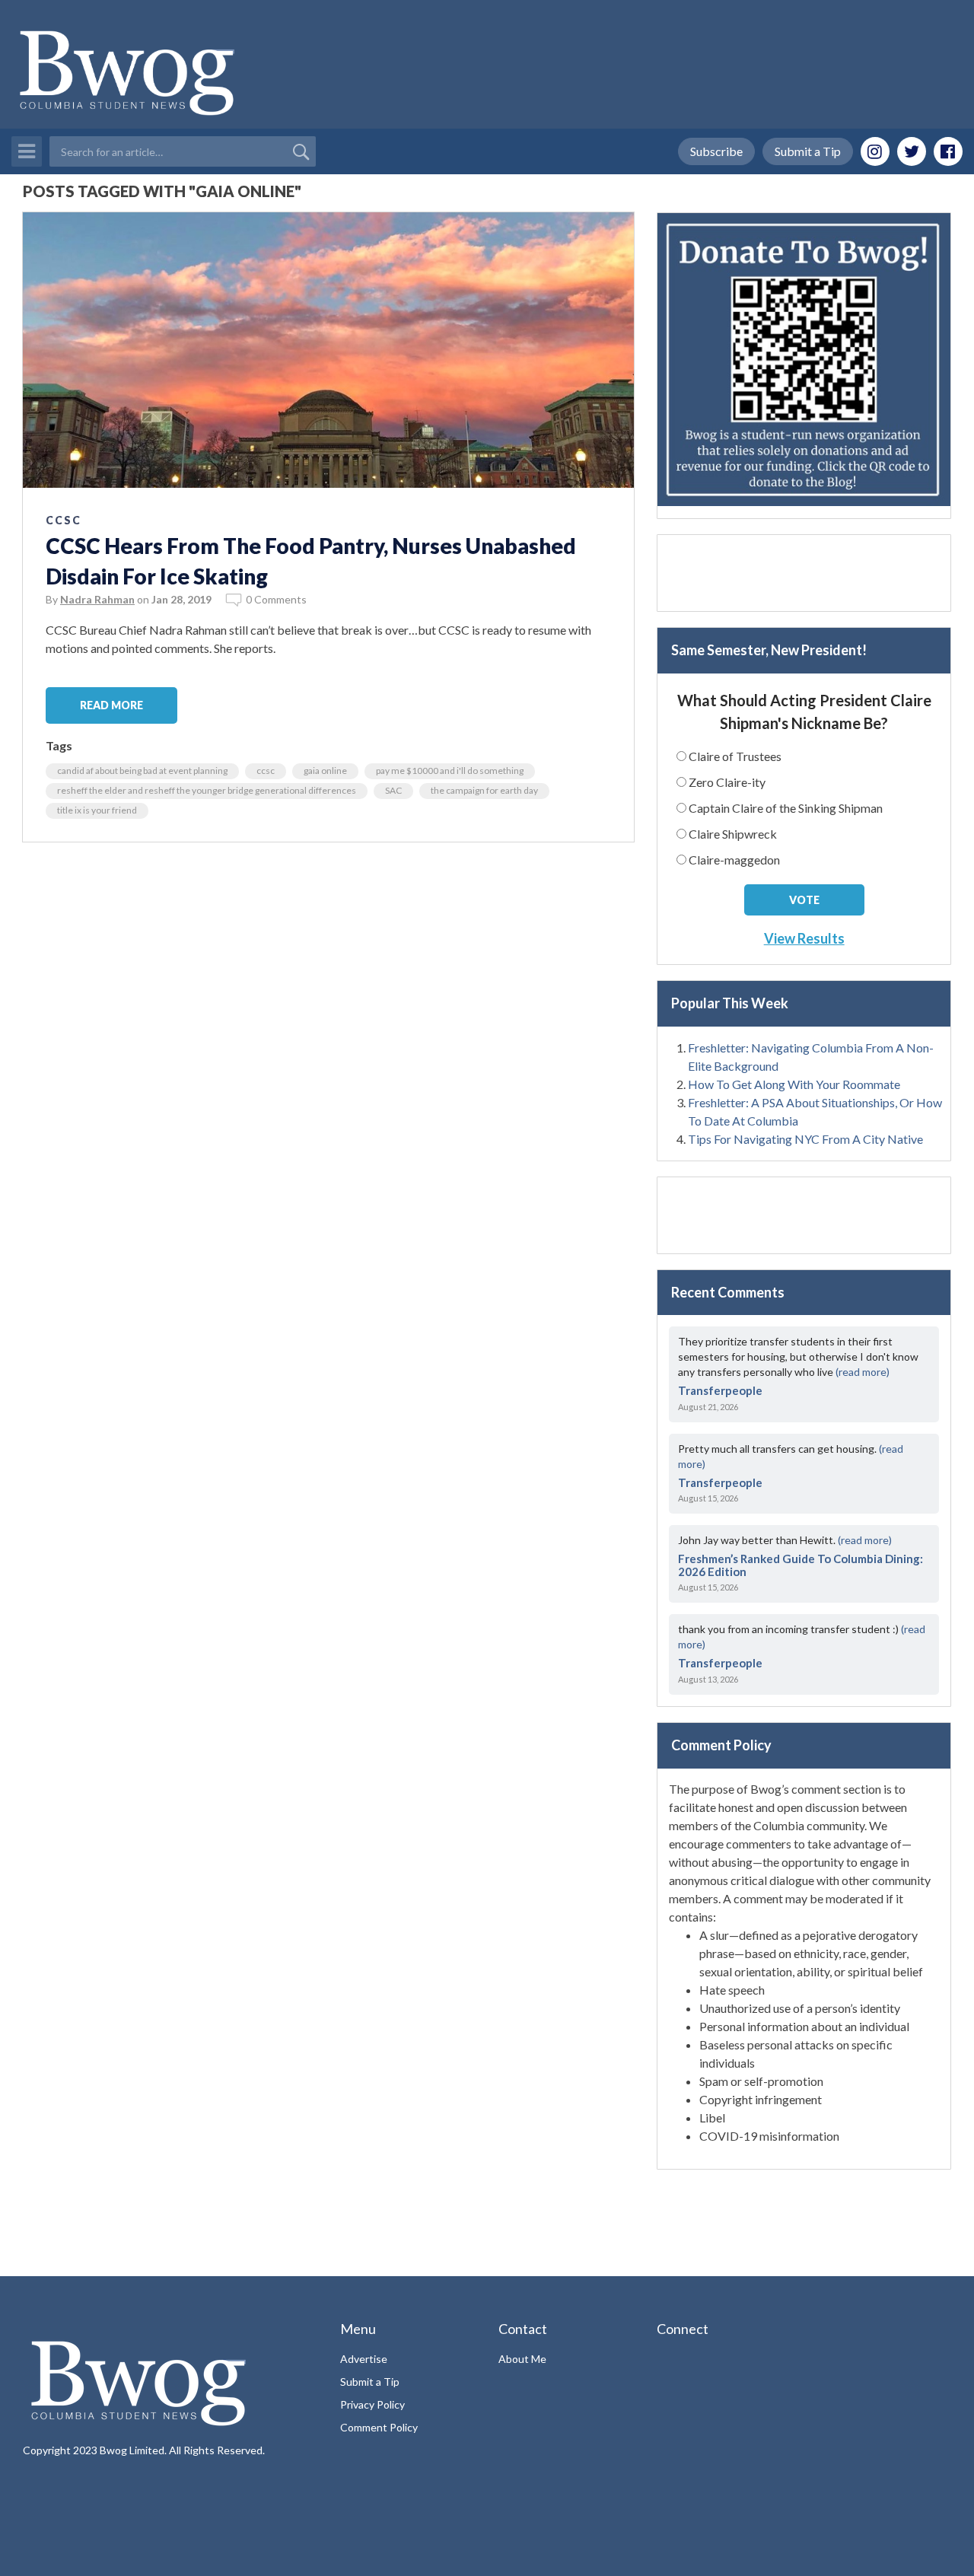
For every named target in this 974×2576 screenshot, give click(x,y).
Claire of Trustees (735, 756)
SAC (393, 790)
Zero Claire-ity (727, 782)
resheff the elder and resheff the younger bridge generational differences (207, 790)
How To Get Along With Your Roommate (794, 1084)
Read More (111, 705)
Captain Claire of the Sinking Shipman (786, 808)
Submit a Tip (808, 151)
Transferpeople (720, 1390)
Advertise (364, 2359)
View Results (804, 938)
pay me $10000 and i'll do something (450, 771)
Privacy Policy (372, 2404)
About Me (522, 2359)
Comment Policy (379, 2427)
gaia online (325, 771)
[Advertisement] (804, 573)
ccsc (266, 771)
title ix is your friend (97, 810)
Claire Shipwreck (733, 834)
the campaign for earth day (484, 790)
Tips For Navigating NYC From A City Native (805, 1139)
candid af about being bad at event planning (142, 771)
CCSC (64, 520)
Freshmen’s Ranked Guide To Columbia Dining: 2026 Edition (801, 1565)
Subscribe (716, 151)
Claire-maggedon (734, 860)
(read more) (863, 1372)
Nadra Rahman (97, 599)
